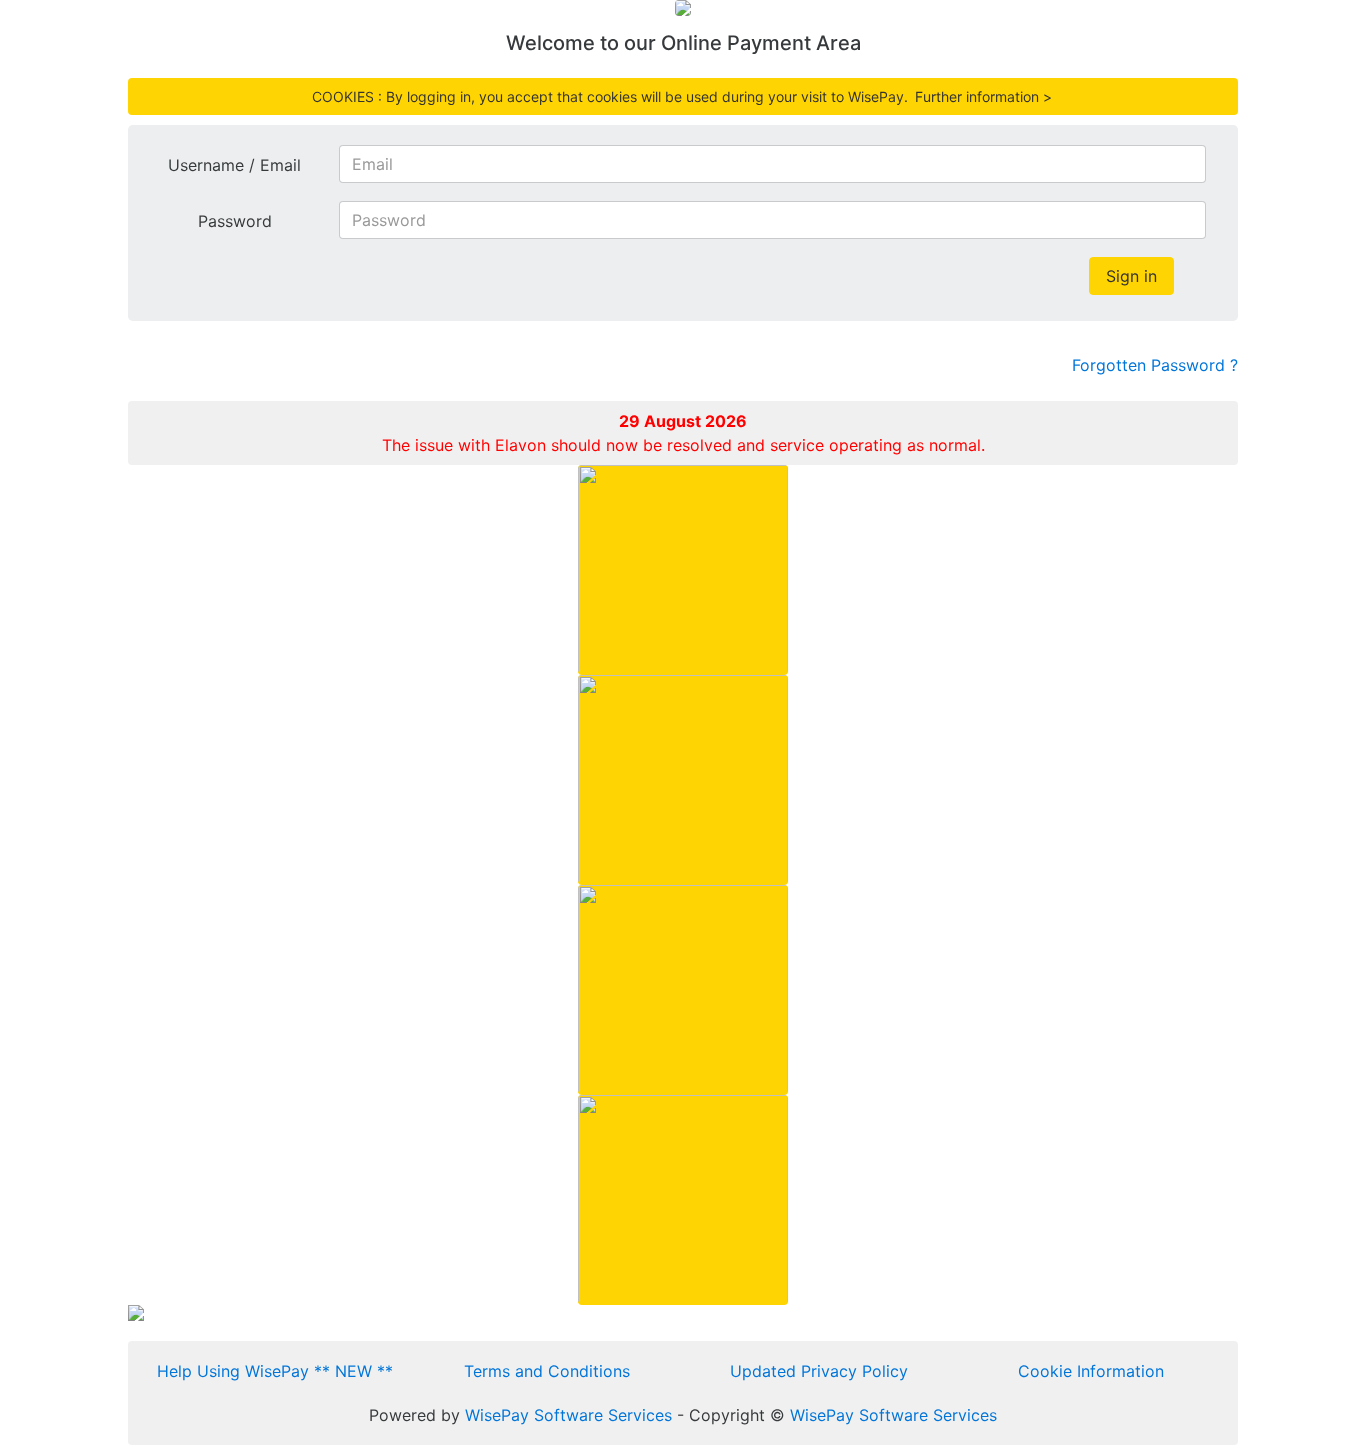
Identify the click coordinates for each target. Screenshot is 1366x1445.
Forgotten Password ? (1155, 365)
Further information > (983, 96)
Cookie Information (1091, 1371)
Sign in (1131, 276)
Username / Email (234, 165)
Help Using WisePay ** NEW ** (275, 1371)
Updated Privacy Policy (819, 1371)
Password (235, 221)
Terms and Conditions (547, 1371)
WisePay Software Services (568, 1415)
